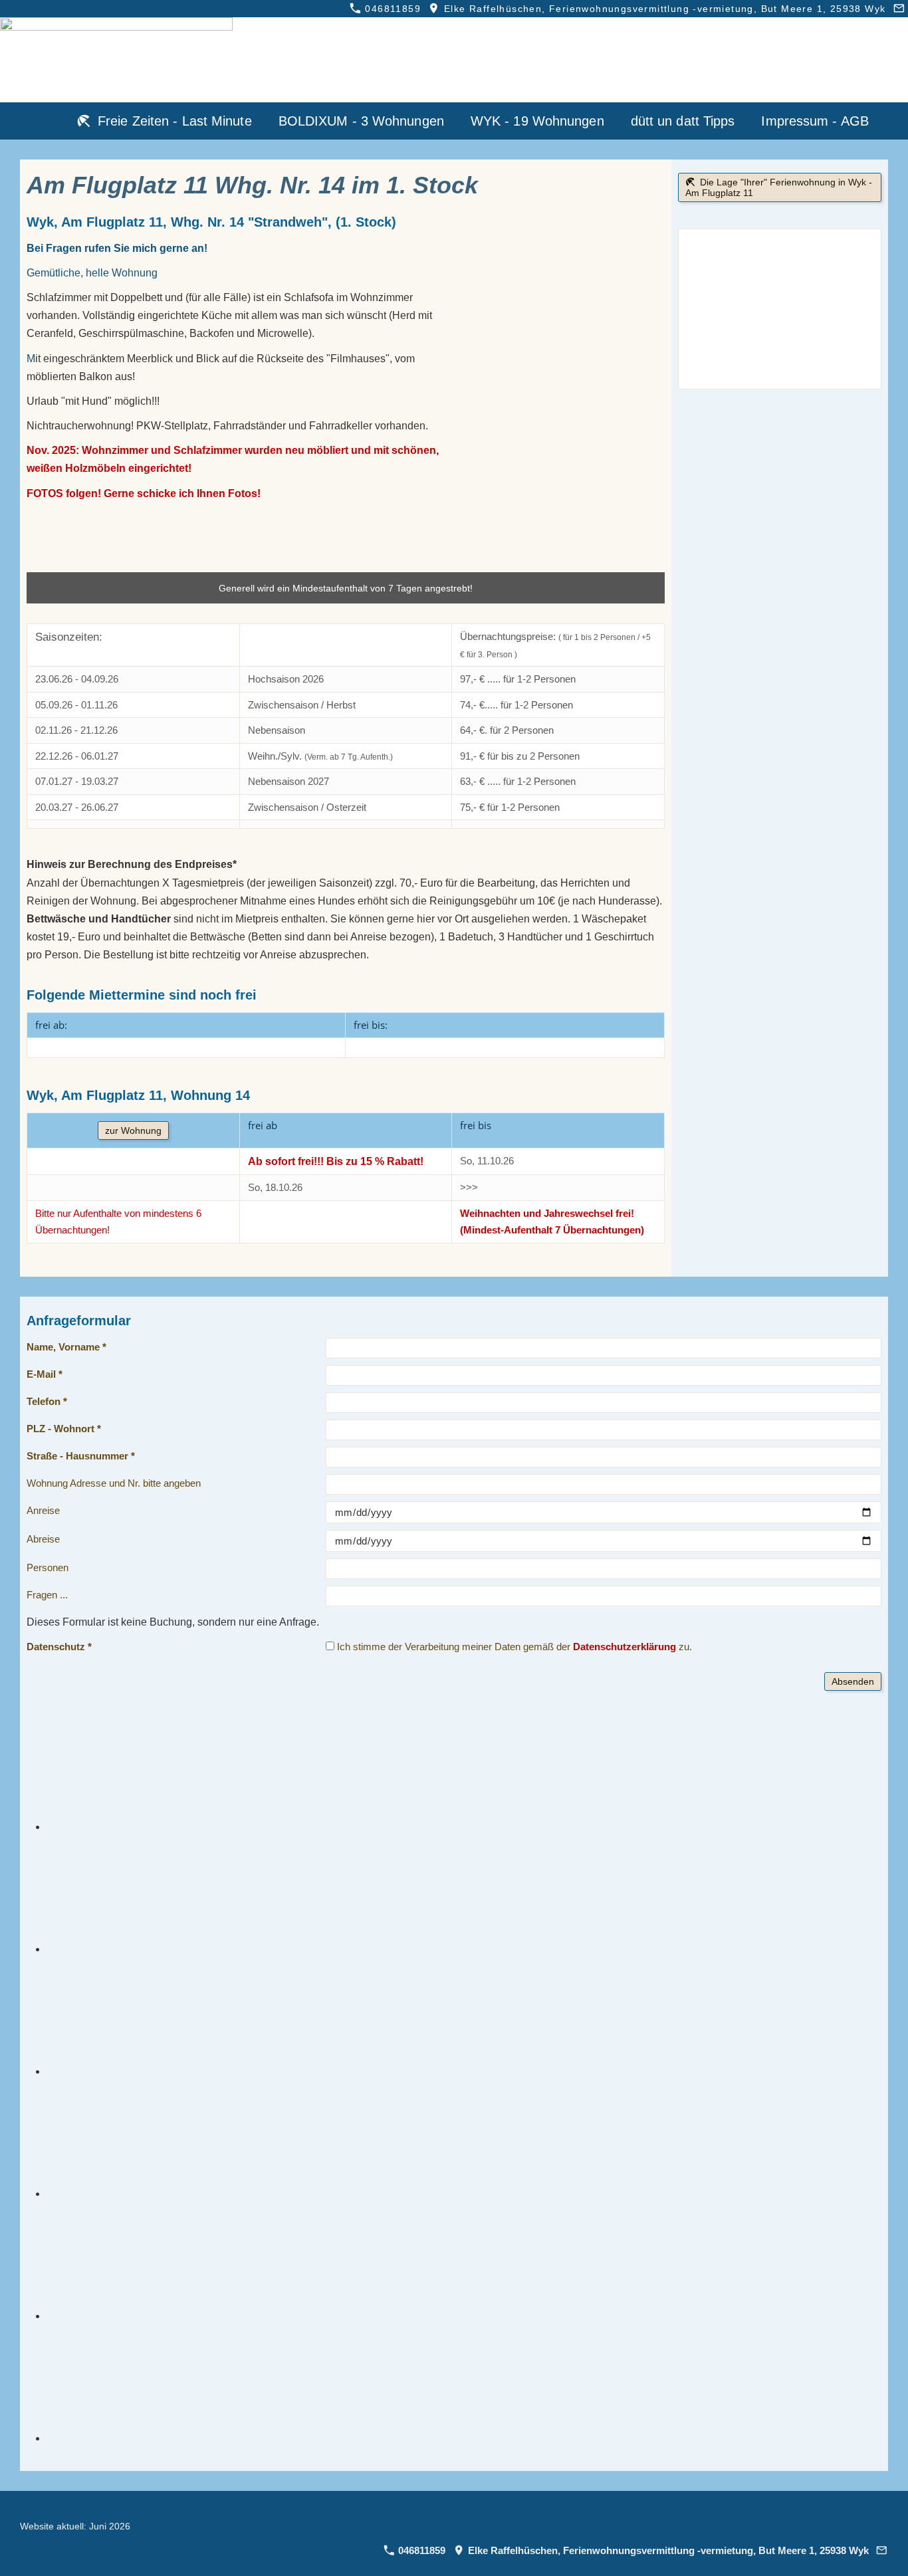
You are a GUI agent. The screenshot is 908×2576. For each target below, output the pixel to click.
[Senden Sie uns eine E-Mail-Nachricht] (899, 9)
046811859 (391, 9)
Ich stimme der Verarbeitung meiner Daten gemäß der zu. (513, 1647)
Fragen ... (47, 1595)
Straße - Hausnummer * (81, 1456)
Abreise (43, 1539)
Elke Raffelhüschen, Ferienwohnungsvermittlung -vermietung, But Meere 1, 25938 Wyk (663, 9)
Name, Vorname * (66, 1347)
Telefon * (47, 1401)
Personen (48, 1567)
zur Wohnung (133, 1130)
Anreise (43, 1510)
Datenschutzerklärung (624, 1647)
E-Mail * (45, 1374)
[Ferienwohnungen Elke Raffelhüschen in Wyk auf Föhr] (45, 121)
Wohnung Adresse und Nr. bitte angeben (114, 1483)
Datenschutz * (59, 1647)
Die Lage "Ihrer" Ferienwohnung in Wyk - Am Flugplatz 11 (779, 187)
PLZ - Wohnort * (64, 1429)
